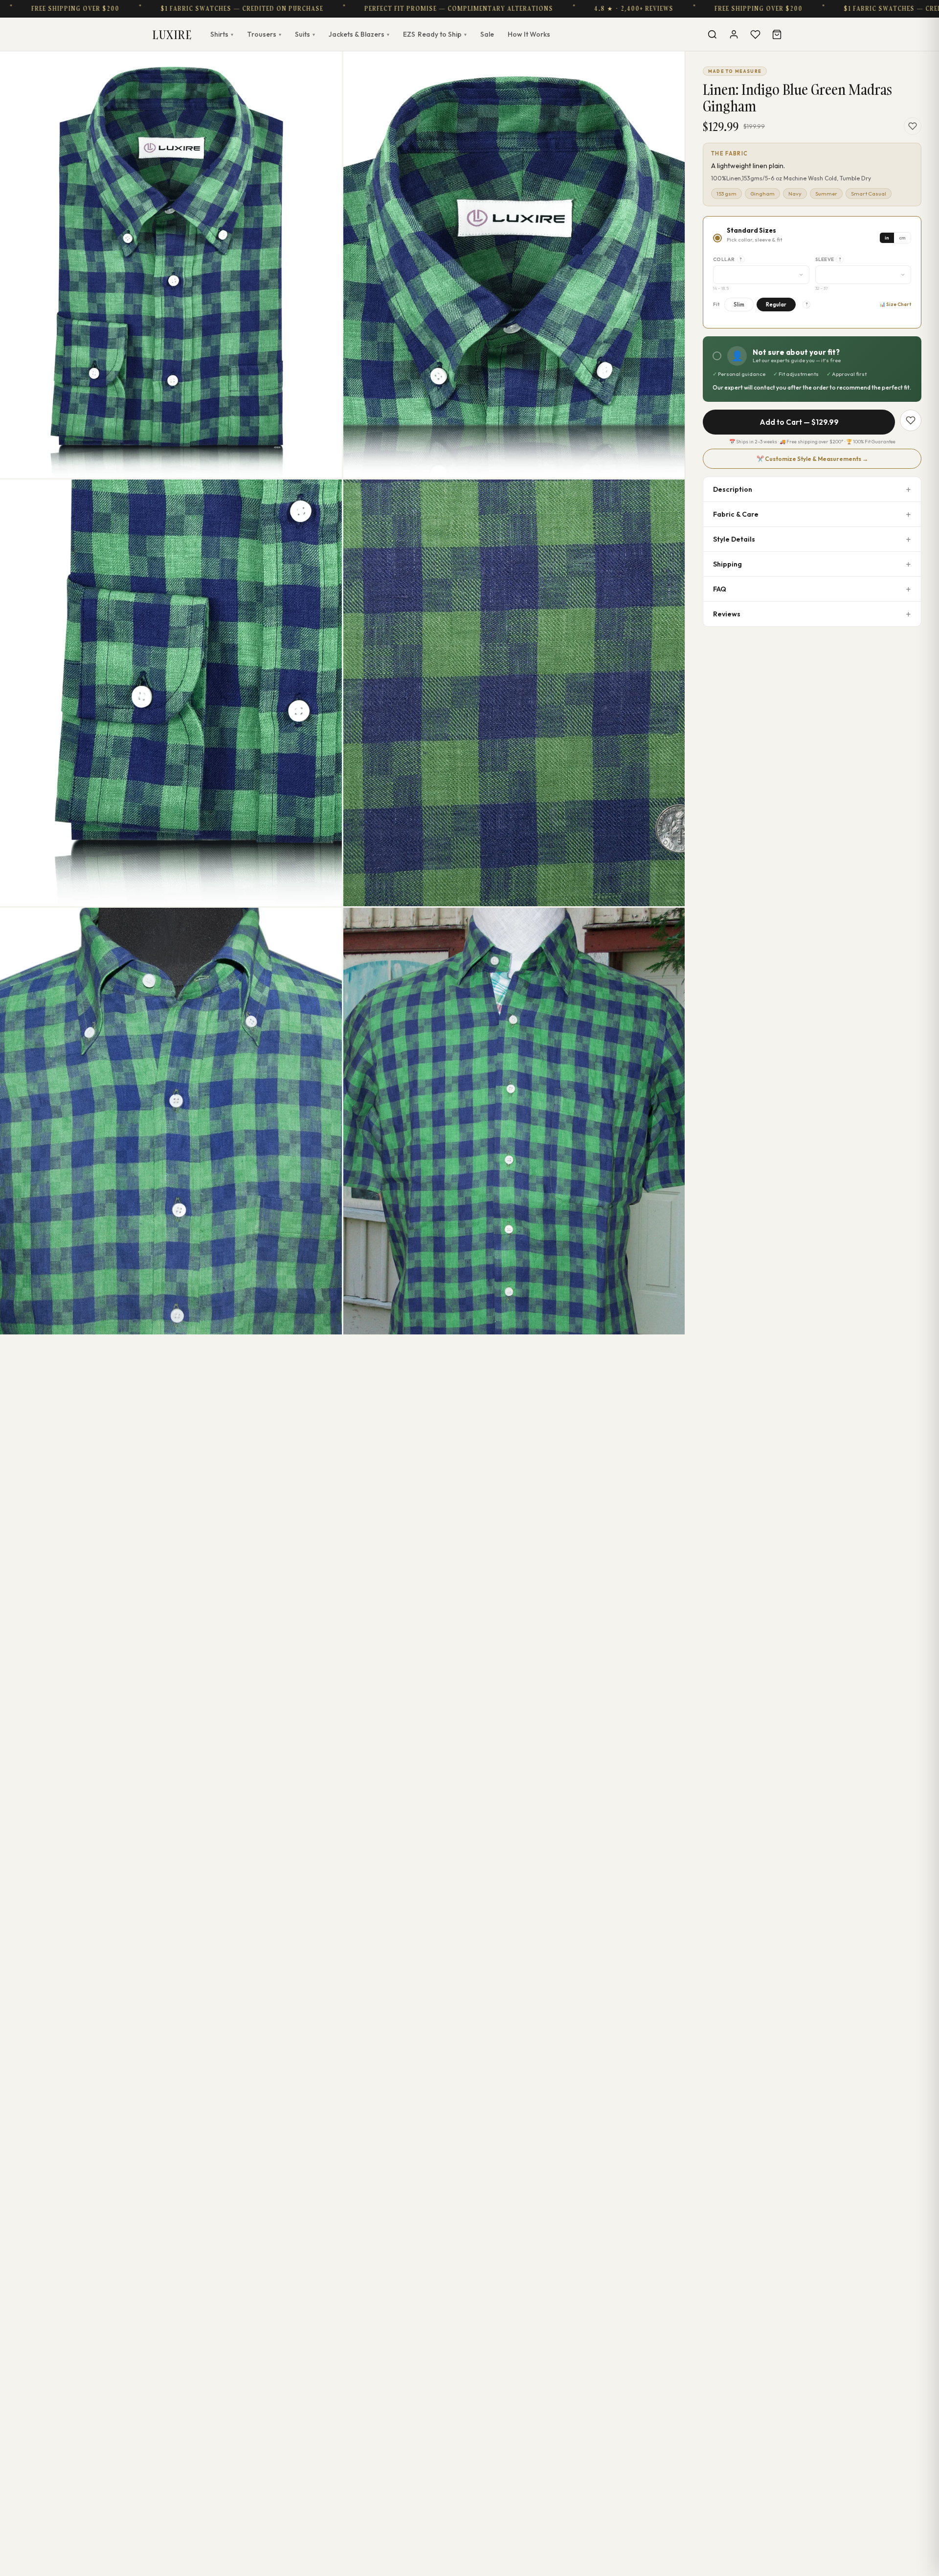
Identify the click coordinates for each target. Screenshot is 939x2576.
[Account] (734, 34)
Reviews (727, 614)
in (887, 238)
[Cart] (777, 34)
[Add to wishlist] (913, 126)
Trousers (264, 34)
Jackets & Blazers (359, 34)
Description (733, 489)
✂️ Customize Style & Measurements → (812, 459)
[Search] (712, 34)
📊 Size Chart (895, 304)
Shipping (727, 564)
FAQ (720, 589)
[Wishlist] (755, 34)
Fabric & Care (736, 514)
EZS (435, 34)
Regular (776, 305)
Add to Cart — (799, 422)
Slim (739, 305)
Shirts (222, 34)
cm (902, 238)
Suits (305, 34)
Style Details (734, 539)
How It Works (529, 34)
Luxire (172, 34)
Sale (487, 34)
